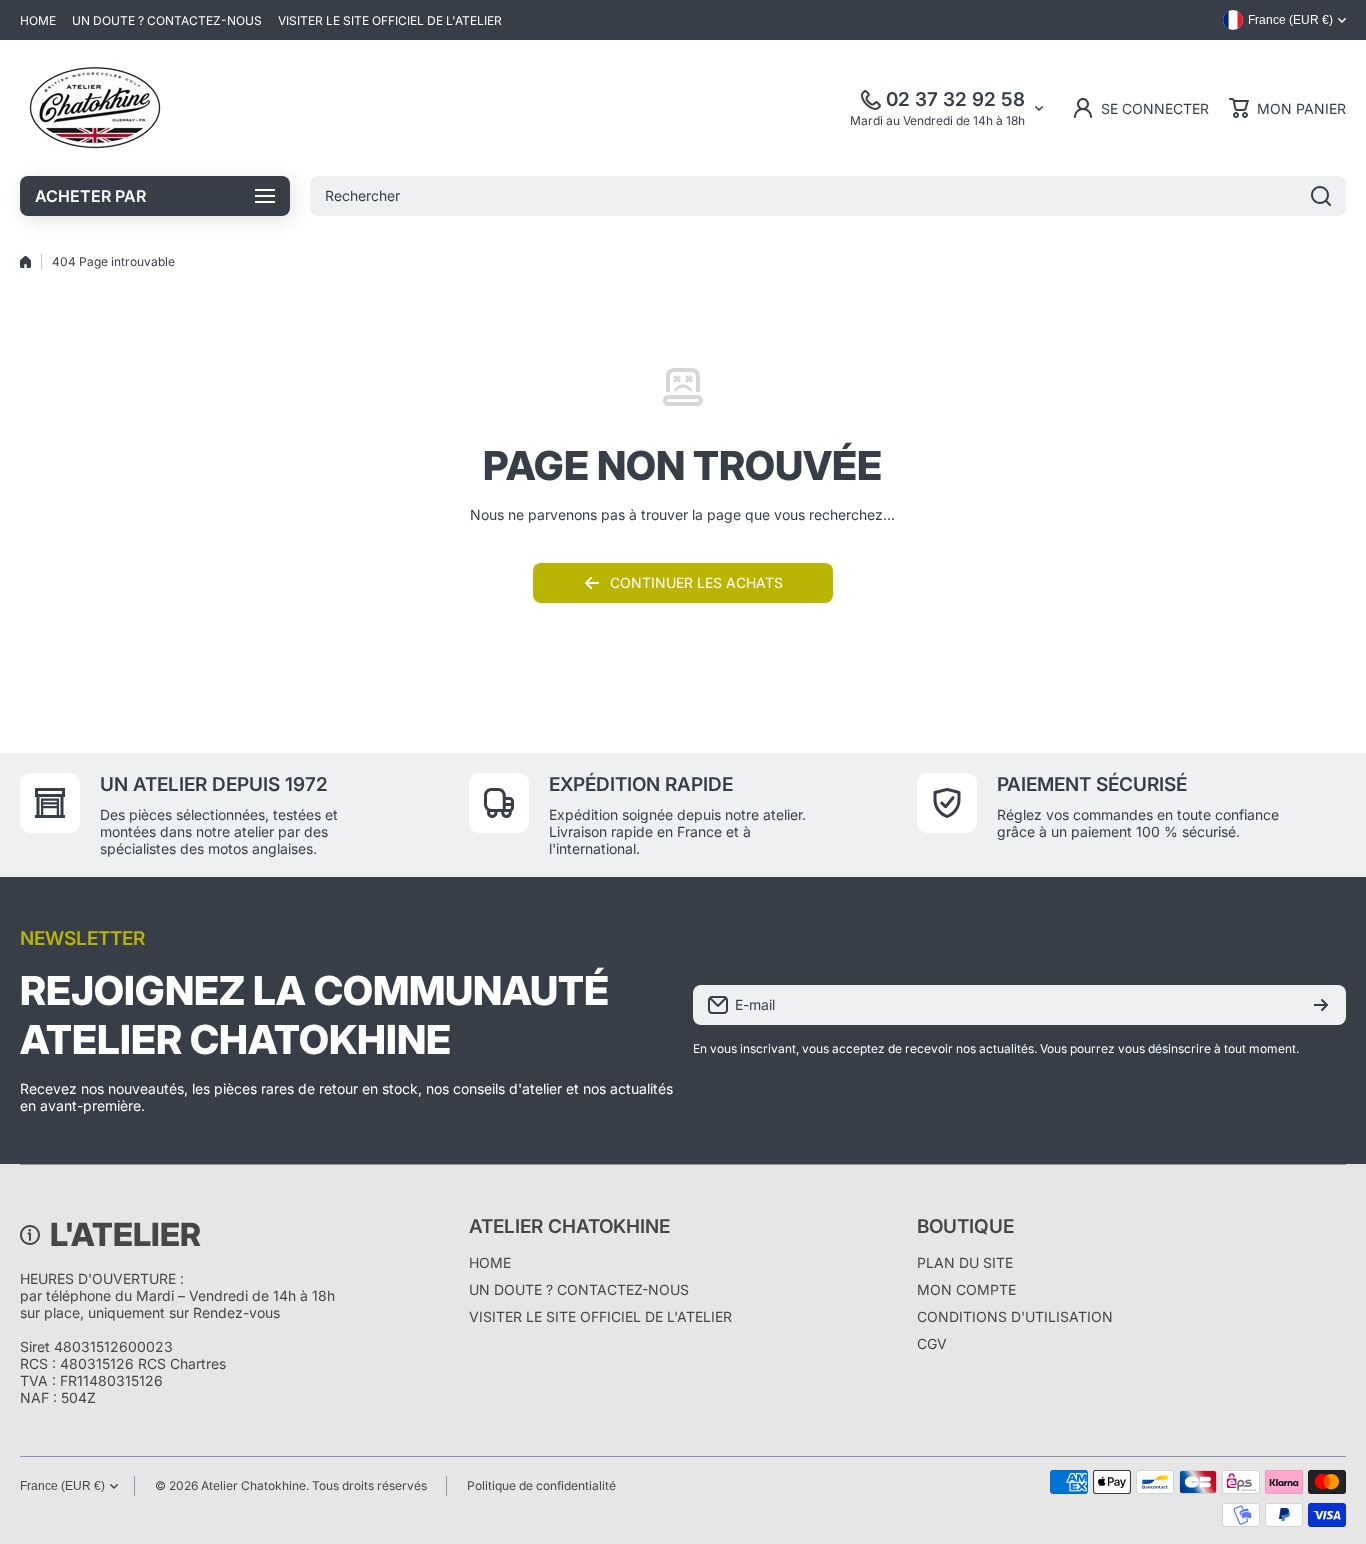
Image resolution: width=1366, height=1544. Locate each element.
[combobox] (828, 196)
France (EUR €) (62, 1486)
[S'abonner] (1321, 1005)
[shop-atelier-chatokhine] (95, 108)
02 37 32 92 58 (955, 99)
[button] (1287, 108)
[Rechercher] (1321, 196)
